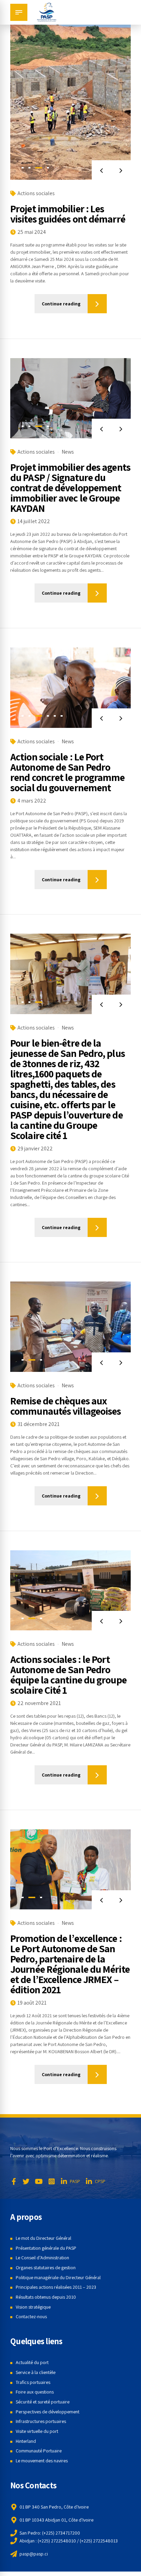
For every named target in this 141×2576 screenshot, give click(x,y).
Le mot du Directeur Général (43, 2238)
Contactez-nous (31, 2316)
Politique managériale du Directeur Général (58, 2277)
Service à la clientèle (36, 2372)
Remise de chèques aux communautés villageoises (66, 1406)
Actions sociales (36, 193)
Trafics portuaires (33, 2382)
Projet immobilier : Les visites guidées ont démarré (68, 214)
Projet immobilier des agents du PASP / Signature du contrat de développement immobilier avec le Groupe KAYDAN (70, 488)
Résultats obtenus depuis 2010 (46, 2297)
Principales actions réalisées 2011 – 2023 (56, 2287)
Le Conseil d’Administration (42, 2258)
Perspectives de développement (48, 2412)
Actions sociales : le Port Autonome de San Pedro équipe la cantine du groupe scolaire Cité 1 (68, 1675)
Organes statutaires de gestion (46, 2268)
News (68, 452)
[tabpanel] (70, 99)
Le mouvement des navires (42, 2461)
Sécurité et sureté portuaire (43, 2402)
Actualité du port (32, 2362)
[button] (101, 170)
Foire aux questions (35, 2392)
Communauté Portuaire (39, 2451)
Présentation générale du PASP (46, 2248)
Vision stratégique (33, 2307)
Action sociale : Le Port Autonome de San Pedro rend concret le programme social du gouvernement (68, 772)
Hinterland (26, 2441)
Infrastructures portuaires (41, 2421)
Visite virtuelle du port (37, 2431)
